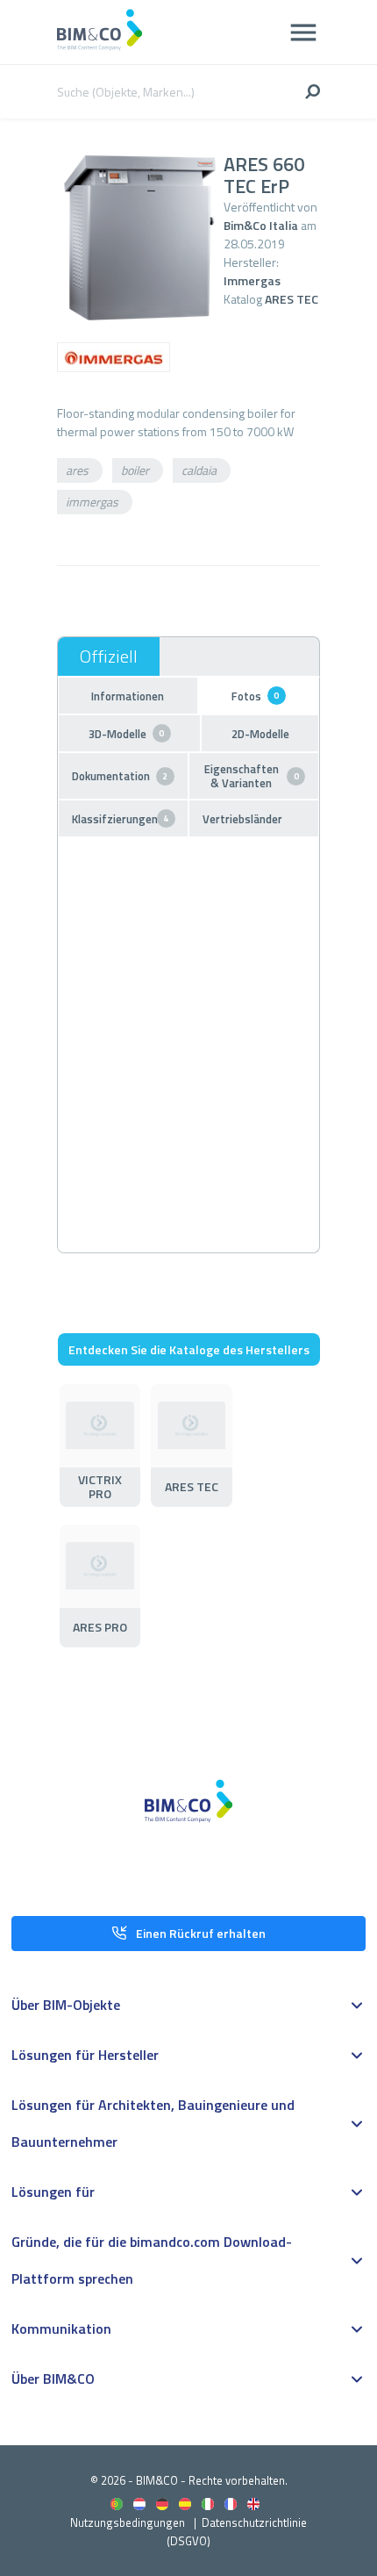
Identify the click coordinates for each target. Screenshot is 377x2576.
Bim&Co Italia (261, 225)
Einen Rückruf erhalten (201, 1933)
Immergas (252, 280)
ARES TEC (292, 299)
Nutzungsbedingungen (128, 2522)
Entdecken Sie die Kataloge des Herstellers (189, 1349)
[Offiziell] (109, 657)
